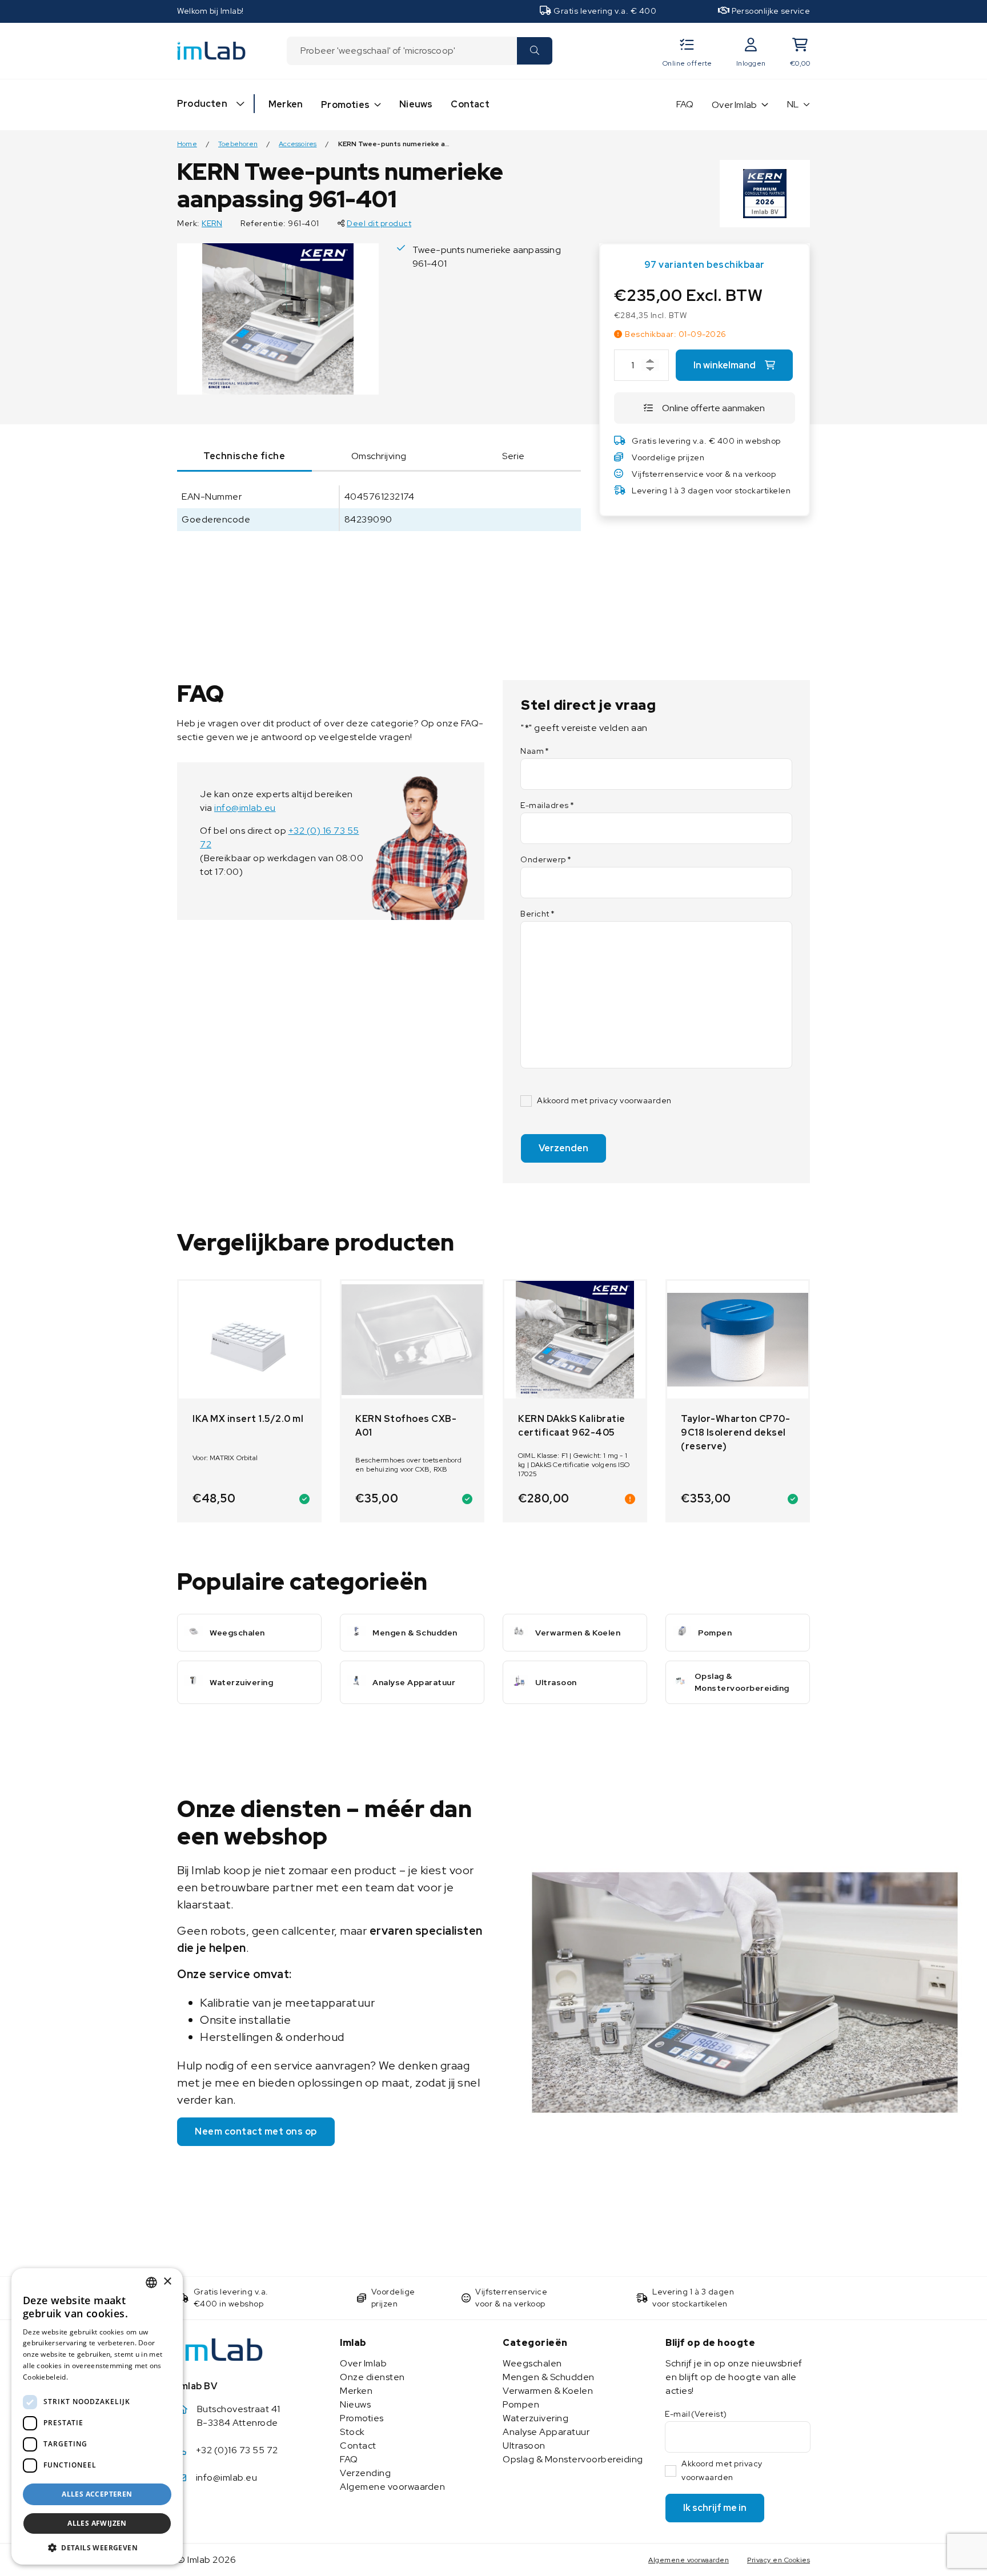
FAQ (685, 104)
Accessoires (298, 144)
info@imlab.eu (245, 808)
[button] (97, 2547)
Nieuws (416, 104)
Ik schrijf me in (715, 2508)
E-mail (696, 2414)
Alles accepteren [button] (97, 2494)
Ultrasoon (524, 2446)
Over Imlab (734, 105)
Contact (470, 104)
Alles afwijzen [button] (97, 2523)
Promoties (345, 105)
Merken (286, 104)
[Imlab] (211, 50)
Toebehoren (238, 144)
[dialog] (97, 2416)
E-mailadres (547, 805)
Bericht (537, 914)
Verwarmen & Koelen (548, 2391)
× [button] (167, 2282)
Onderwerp (546, 859)
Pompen (521, 2404)
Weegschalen (532, 2363)
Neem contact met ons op (256, 2131)
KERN (212, 223)
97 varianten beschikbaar (705, 265)
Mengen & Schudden (549, 2377)
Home (187, 144)
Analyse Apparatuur (546, 2432)
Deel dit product (379, 223)
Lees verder (90, 2377)
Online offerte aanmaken (713, 408)
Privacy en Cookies (779, 2560)
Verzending (365, 2473)
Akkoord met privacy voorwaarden (604, 1100)
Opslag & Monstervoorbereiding (573, 2459)
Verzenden (563, 1148)
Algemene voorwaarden (392, 2487)
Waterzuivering (535, 2418)
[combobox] (402, 51)
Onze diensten (372, 2377)
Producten (202, 104)
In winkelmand (725, 365)
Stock (352, 2432)
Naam (535, 751)
